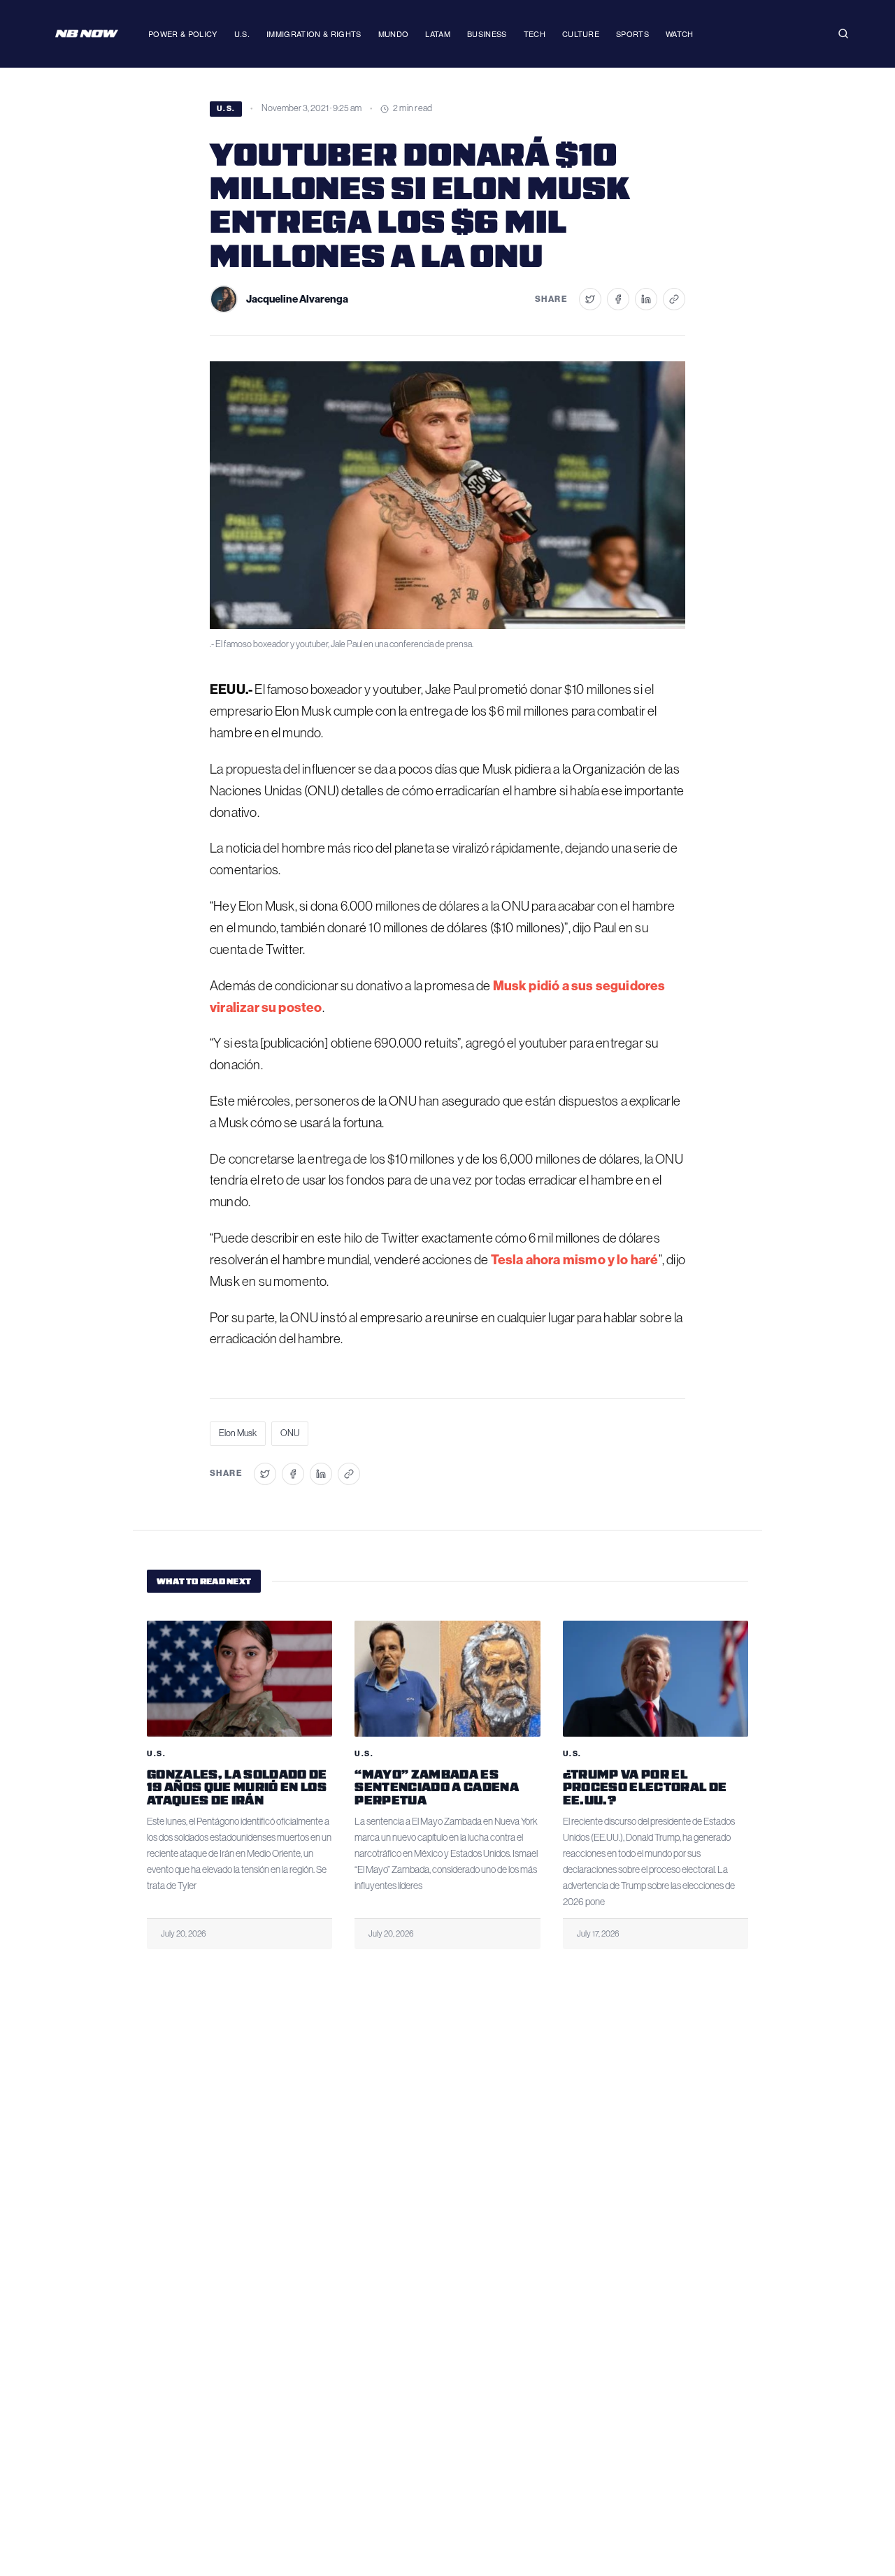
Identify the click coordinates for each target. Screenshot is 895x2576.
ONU (290, 1433)
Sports (632, 34)
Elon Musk (238, 1433)
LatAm (438, 34)
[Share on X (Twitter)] (590, 299)
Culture (581, 34)
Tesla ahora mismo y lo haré (575, 1260)
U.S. (242, 34)
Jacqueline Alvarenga (297, 299)
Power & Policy (183, 34)
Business (487, 34)
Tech (535, 34)
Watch (680, 34)
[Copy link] (674, 299)
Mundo (394, 34)
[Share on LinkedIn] (646, 299)
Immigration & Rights (314, 34)
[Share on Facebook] (618, 299)
